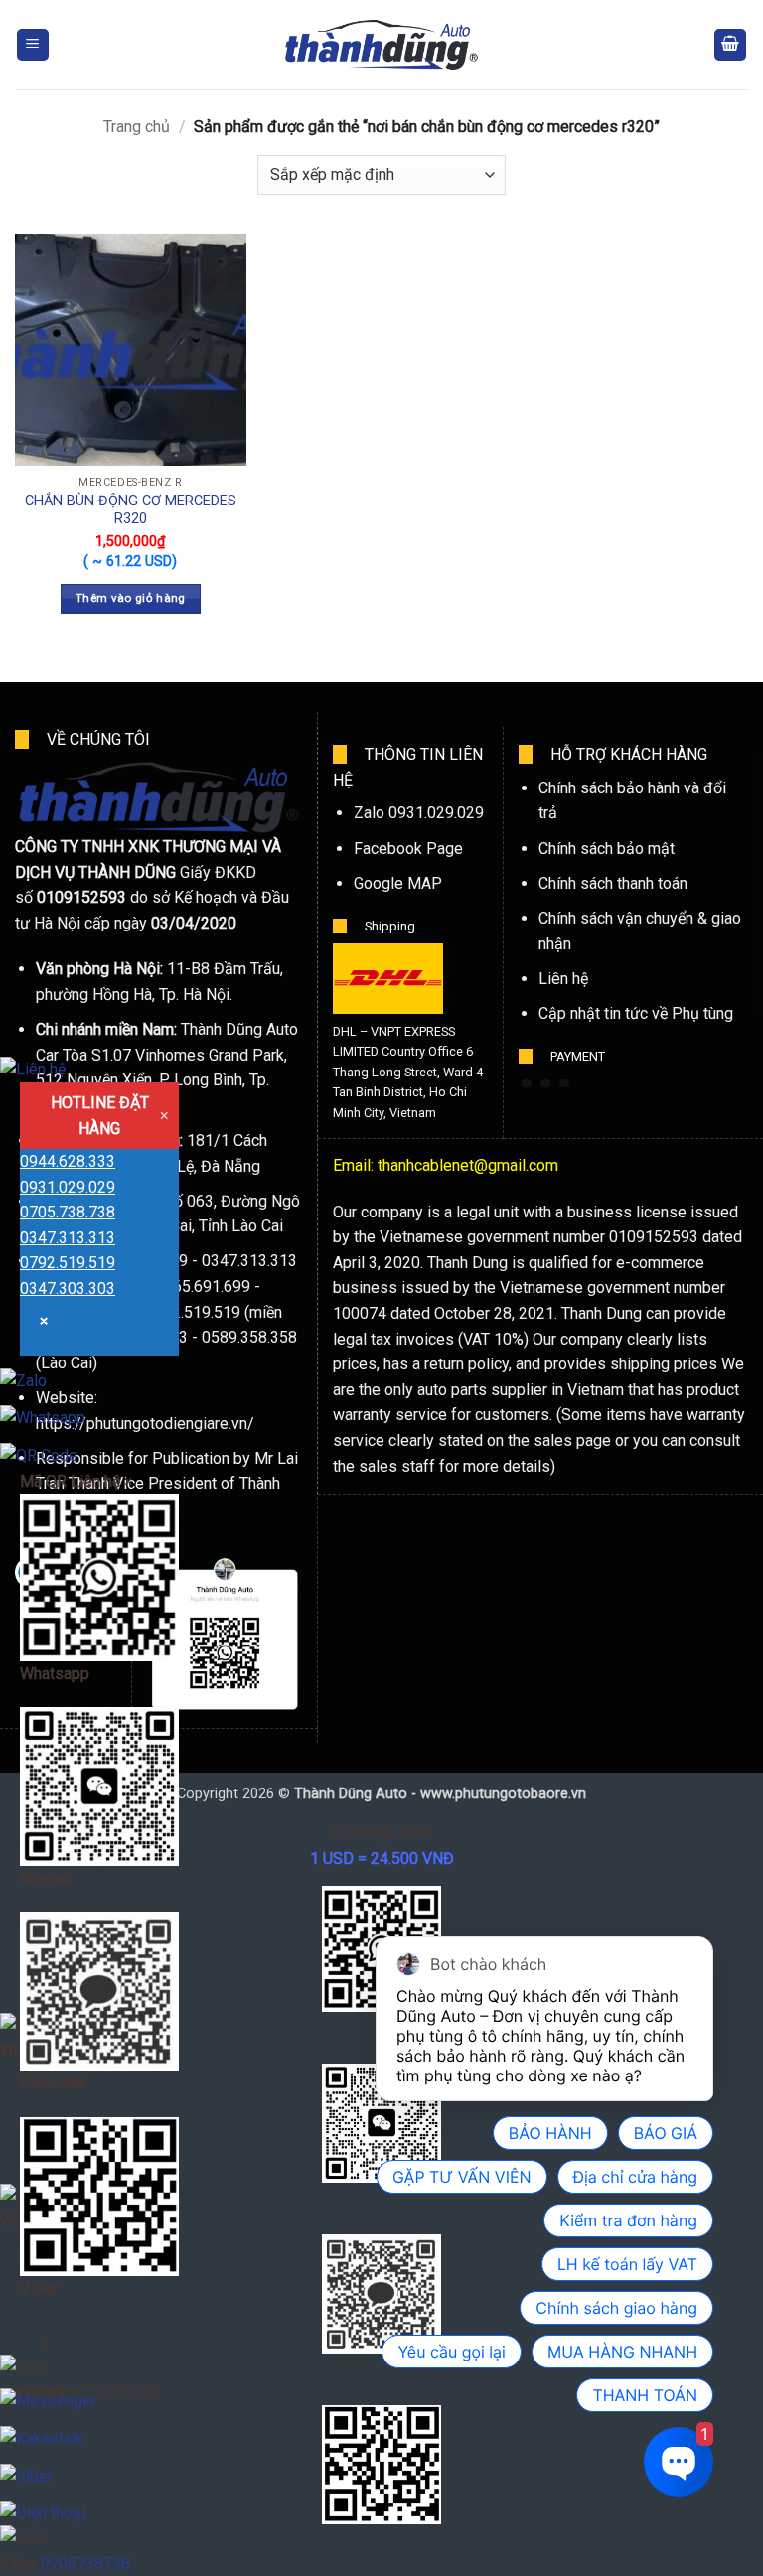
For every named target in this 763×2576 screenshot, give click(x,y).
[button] (33, 45)
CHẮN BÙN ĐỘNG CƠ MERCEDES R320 (131, 510)
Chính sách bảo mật (607, 849)
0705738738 (85, 2564)
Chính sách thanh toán (613, 883)
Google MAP (398, 883)
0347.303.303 (68, 1288)
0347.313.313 (68, 1238)
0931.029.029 (68, 1187)
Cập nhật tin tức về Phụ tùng (636, 1013)
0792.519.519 (68, 1263)
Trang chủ (137, 127)
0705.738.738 (68, 1212)
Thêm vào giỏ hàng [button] (131, 598)
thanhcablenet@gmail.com (468, 1165)
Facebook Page (408, 849)
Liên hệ (563, 979)
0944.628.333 (68, 1161)
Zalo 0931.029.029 (419, 813)
